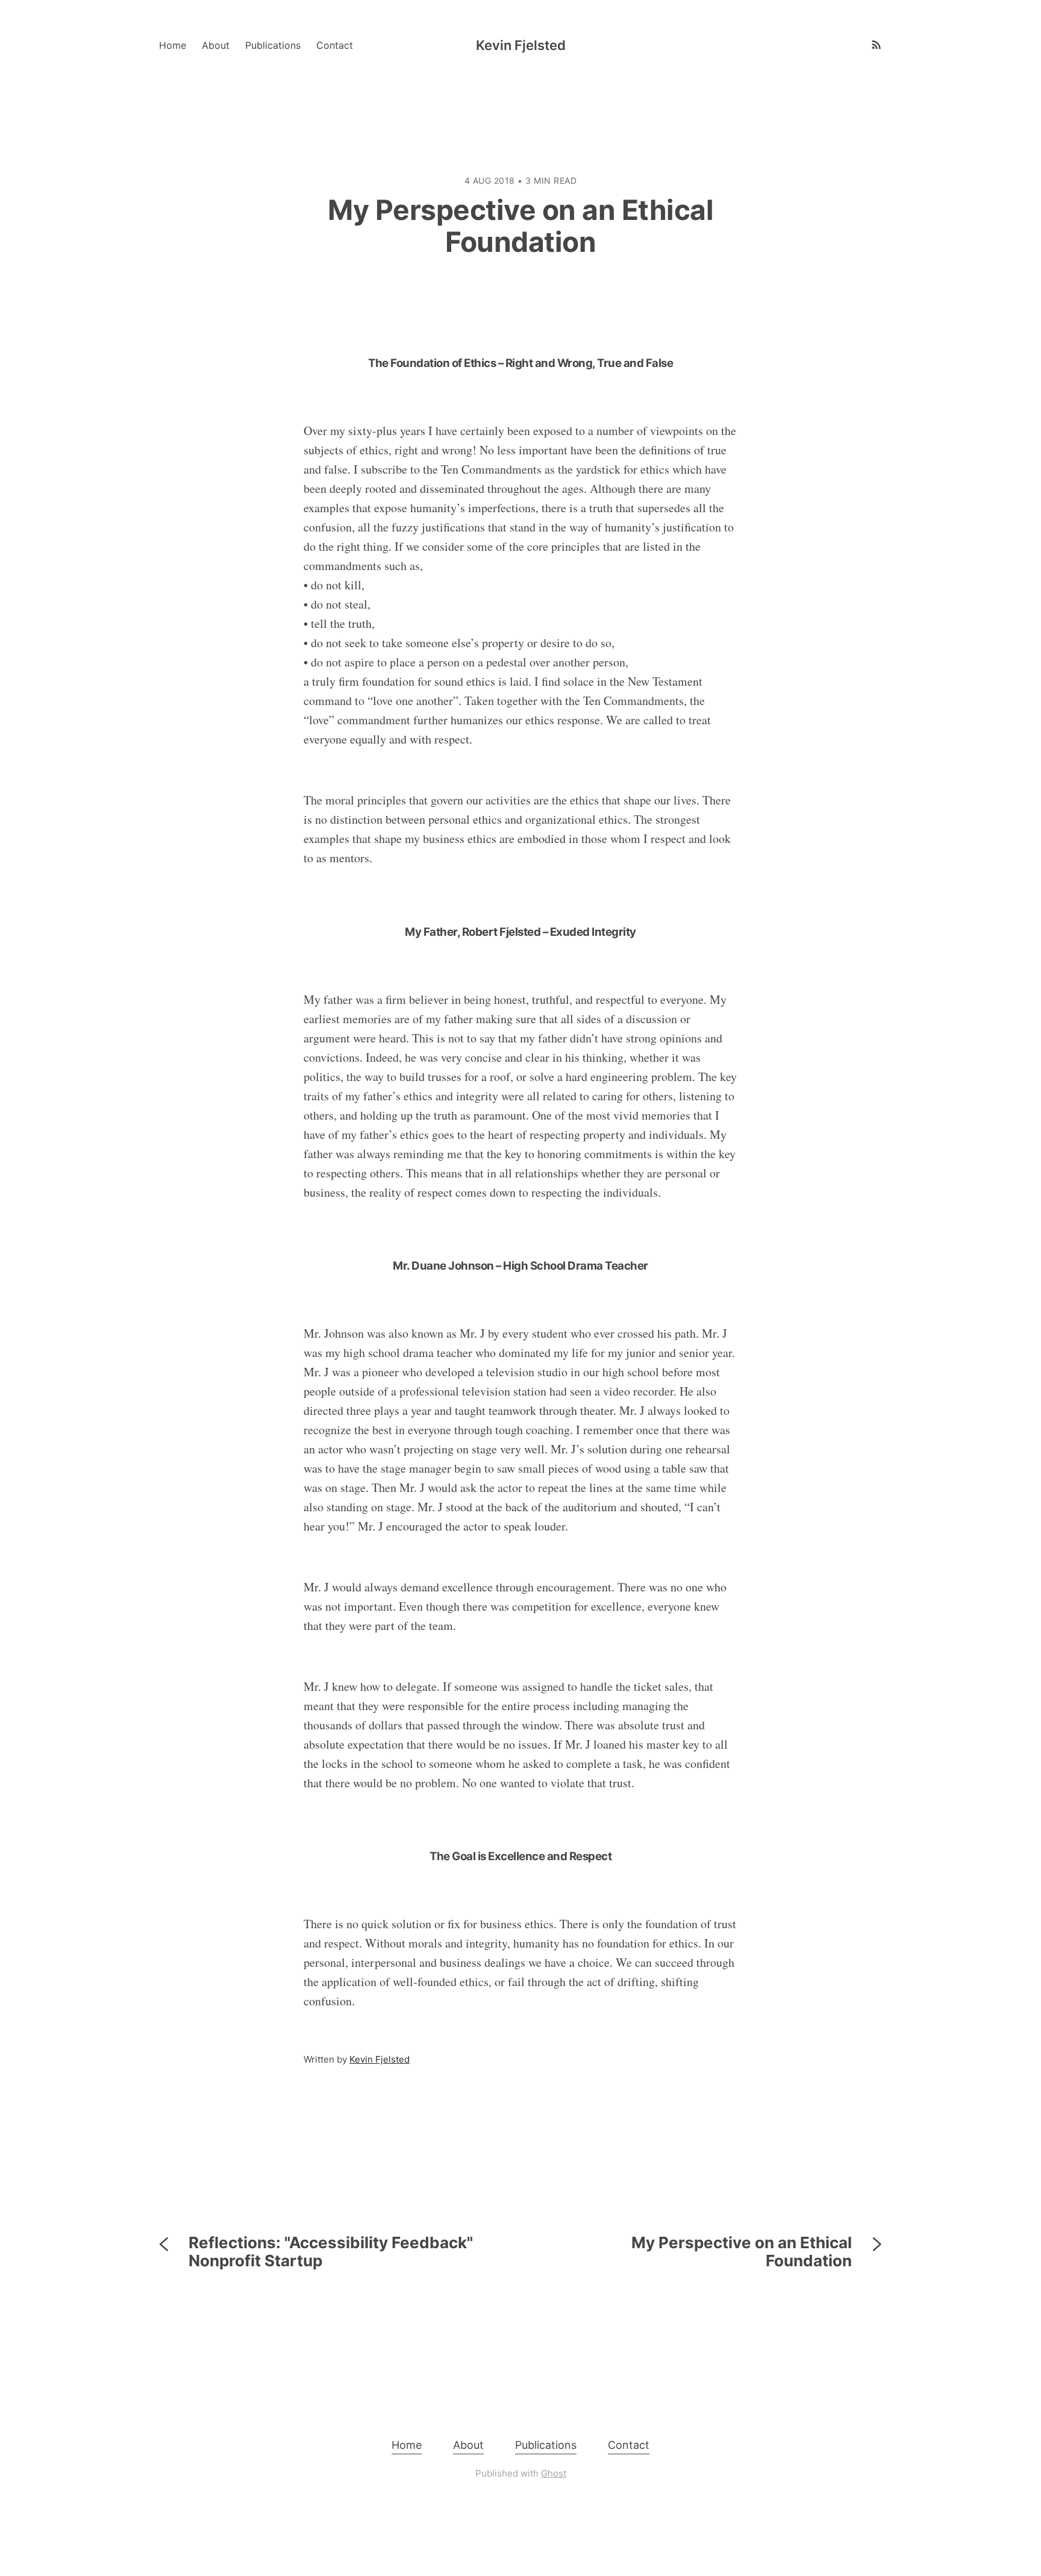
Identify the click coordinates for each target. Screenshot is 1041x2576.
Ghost (554, 2473)
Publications (273, 45)
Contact (335, 45)
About (216, 45)
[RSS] (870, 45)
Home (173, 45)
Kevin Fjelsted (521, 45)
